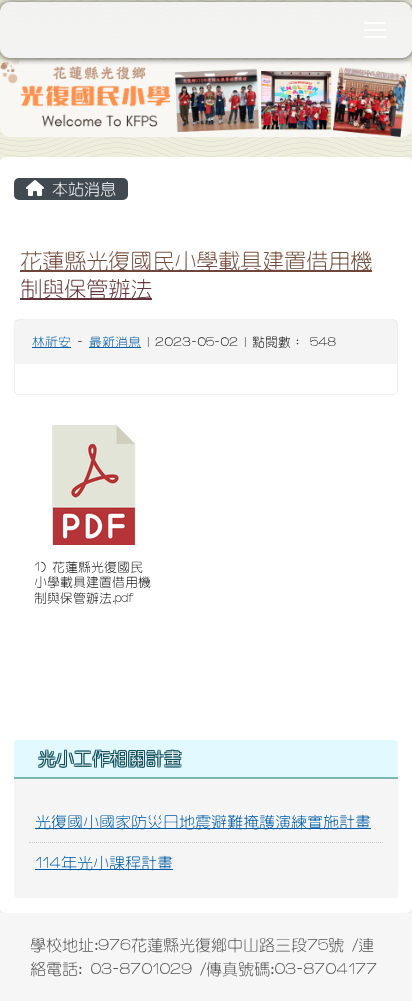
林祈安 (51, 342)
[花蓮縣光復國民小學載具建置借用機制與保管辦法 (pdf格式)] (94, 485)
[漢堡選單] (375, 30)
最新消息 (115, 342)
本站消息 (80, 189)
